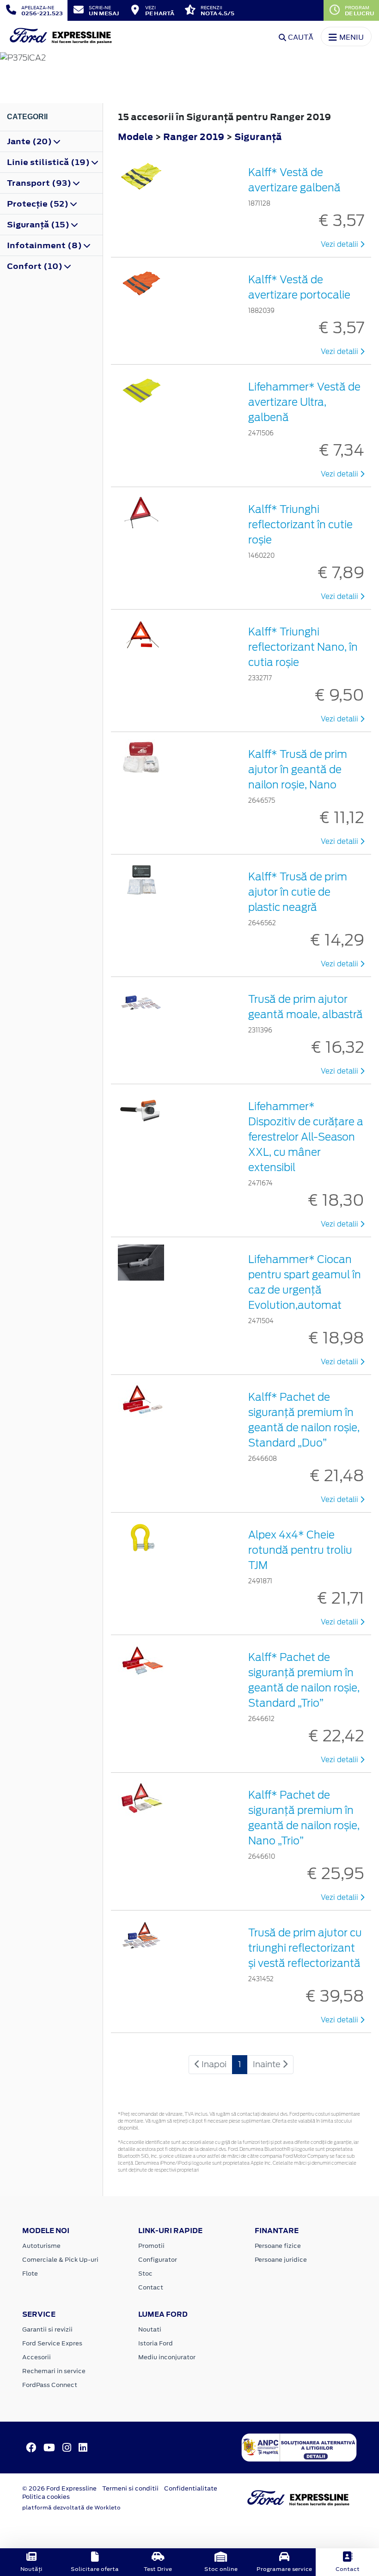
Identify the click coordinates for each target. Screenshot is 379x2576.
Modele (135, 137)
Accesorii (37, 2357)
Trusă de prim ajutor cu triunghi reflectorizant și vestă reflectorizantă (305, 1948)
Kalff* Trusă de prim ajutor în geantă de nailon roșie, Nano (298, 769)
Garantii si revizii (47, 2329)
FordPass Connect (50, 2385)
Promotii (151, 2246)
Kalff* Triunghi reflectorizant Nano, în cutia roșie (303, 647)
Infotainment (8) (45, 245)
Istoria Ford (156, 2343)
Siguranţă (258, 137)
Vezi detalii (340, 244)
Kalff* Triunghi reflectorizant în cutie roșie (300, 525)
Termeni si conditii (130, 2488)
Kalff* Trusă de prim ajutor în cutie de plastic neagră (298, 892)
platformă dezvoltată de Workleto (71, 2508)
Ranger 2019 (194, 137)
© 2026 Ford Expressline (59, 2488)
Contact (151, 2287)
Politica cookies (46, 2497)
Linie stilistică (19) (49, 162)
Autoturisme (41, 2246)
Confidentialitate (191, 2488)
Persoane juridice (281, 2260)
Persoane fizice (278, 2246)
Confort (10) (36, 266)
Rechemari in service (54, 2371)
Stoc (145, 2274)
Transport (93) (40, 183)
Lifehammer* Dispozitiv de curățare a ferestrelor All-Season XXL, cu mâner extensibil (306, 1137)
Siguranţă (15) (39, 225)
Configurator (158, 2260)
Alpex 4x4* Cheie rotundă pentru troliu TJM (300, 1550)
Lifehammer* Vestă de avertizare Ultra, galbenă (304, 402)
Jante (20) (30, 141)
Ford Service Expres (52, 2343)
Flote (30, 2274)
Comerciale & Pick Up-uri (60, 2260)
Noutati (150, 2329)
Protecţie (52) (39, 204)
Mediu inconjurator (167, 2357)
